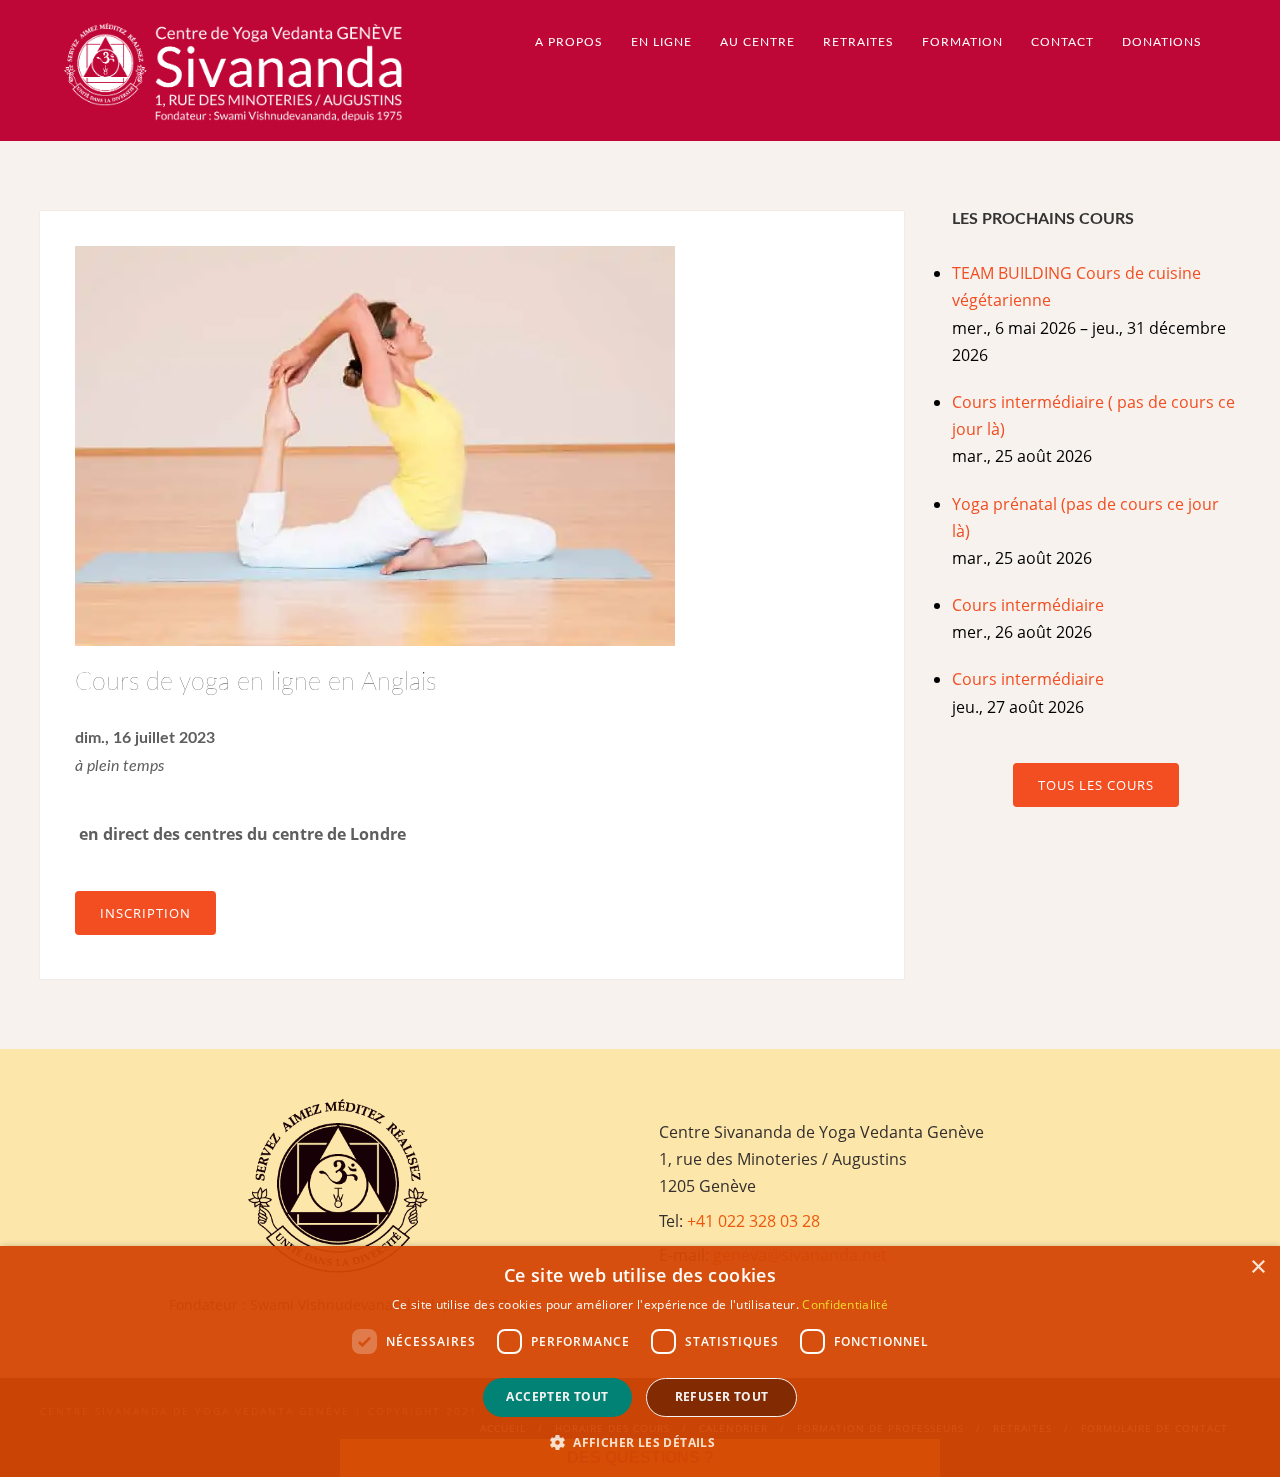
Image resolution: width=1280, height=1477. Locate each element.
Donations (1162, 42)
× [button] (1257, 1267)
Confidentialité (845, 1304)
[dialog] (640, 1361)
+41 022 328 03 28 (753, 1221)
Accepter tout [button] (557, 1396)
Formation (962, 42)
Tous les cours (1096, 785)
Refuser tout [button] (722, 1396)
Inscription (145, 913)
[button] (640, 1442)
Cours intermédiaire (1028, 605)
